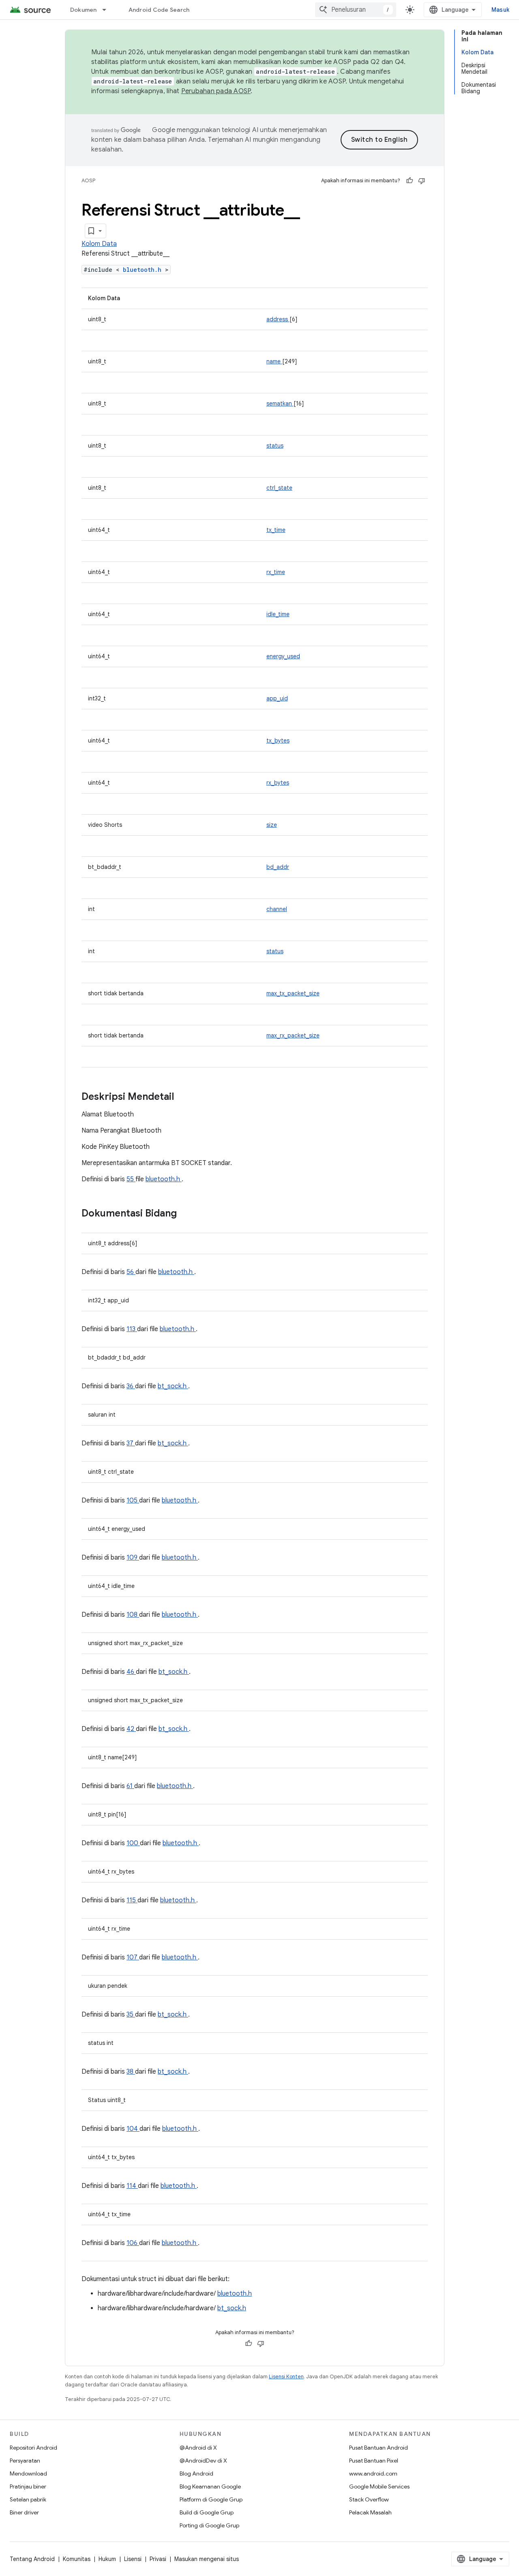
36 (131, 1386)
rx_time (276, 572)
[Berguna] (410, 181)
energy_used (283, 656)
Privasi (158, 2559)
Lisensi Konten (286, 2376)
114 (132, 2186)
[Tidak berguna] (422, 181)
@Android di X (198, 2448)
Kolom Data (99, 244)
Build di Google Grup (207, 2512)
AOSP (88, 180)
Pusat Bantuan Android (379, 2448)
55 (131, 1179)
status (275, 446)
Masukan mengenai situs (207, 2559)
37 (131, 1443)
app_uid (277, 698)
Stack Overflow (369, 2499)
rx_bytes (278, 783)
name (274, 361)
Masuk (500, 10)
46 (131, 1672)
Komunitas (77, 2559)
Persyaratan (25, 2461)
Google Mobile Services (379, 2486)
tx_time (276, 530)
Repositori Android (33, 2448)
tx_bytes (278, 741)
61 (130, 1786)
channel (277, 909)
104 (133, 2129)
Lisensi (133, 2559)
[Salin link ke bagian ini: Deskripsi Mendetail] (184, 1097)
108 (133, 1615)
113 (132, 1329)
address (278, 319)
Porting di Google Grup (209, 2525)
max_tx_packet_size (293, 993)
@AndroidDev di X (203, 2461)
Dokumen (84, 10)
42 (131, 1729)
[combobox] (356, 10)
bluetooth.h (144, 270)
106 (133, 2243)
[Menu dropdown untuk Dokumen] (108, 10)
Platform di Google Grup (211, 2499)
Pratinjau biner (28, 2486)
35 (131, 2015)
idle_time (278, 614)
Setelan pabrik (28, 2499)
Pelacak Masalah (370, 2512)
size (272, 825)
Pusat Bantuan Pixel (374, 2461)
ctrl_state (279, 488)
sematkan (280, 403)
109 (133, 1558)
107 (133, 1957)
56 (131, 1272)
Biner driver (24, 2512)
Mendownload (28, 2474)
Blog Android (196, 2474)
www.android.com (373, 2474)
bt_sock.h (173, 1386)
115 (132, 1900)
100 (133, 1843)
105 (133, 1500)
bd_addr (278, 867)
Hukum (107, 2559)
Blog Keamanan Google (210, 2486)
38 (131, 2072)
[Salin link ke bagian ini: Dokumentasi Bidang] (187, 1214)
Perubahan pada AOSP (216, 91)
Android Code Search (159, 10)
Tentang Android (32, 2559)
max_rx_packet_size (293, 1035)
